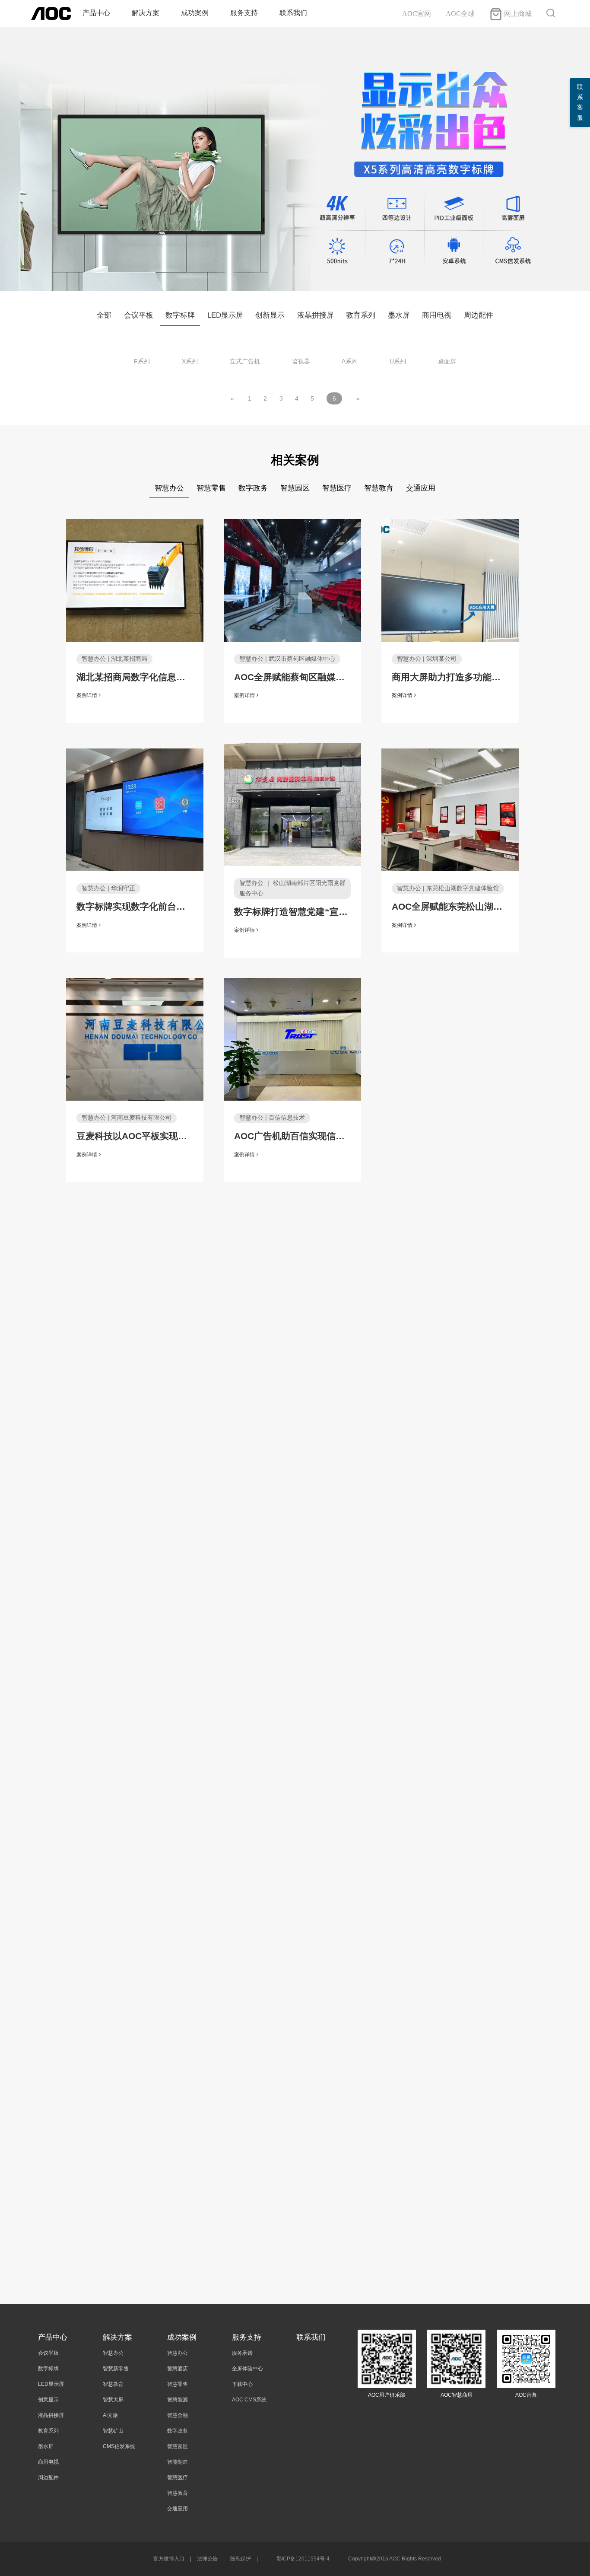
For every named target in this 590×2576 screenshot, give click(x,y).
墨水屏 (399, 315)
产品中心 (96, 13)
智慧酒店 (178, 2369)
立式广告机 (245, 361)
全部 (104, 315)
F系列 (142, 361)
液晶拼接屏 (316, 315)
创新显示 (270, 315)
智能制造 (178, 2462)
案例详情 (87, 695)
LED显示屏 (225, 315)
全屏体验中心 (247, 2369)
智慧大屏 (113, 2400)
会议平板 (139, 315)
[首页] (51, 13)
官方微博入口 (169, 2559)
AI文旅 (110, 2415)
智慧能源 (178, 2400)
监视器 (301, 361)
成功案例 (195, 13)
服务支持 (244, 13)
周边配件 (479, 315)
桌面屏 (447, 361)
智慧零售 (178, 2384)
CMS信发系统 (119, 2446)
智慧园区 (178, 2446)
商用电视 (437, 315)
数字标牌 (180, 315)
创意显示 (48, 2400)
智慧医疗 (178, 2477)
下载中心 (242, 2384)
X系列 (190, 361)
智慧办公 (113, 2353)
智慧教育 (113, 2384)
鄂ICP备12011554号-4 (303, 2559)
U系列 (398, 361)
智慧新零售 (116, 2369)
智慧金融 (178, 2415)
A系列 (350, 361)
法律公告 (207, 2559)
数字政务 (178, 2431)
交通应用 (178, 2509)
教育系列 (361, 315)
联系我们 (293, 13)
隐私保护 (241, 2559)
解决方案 (146, 13)
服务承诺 (242, 2353)
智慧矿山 (113, 2431)
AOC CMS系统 (249, 2400)
